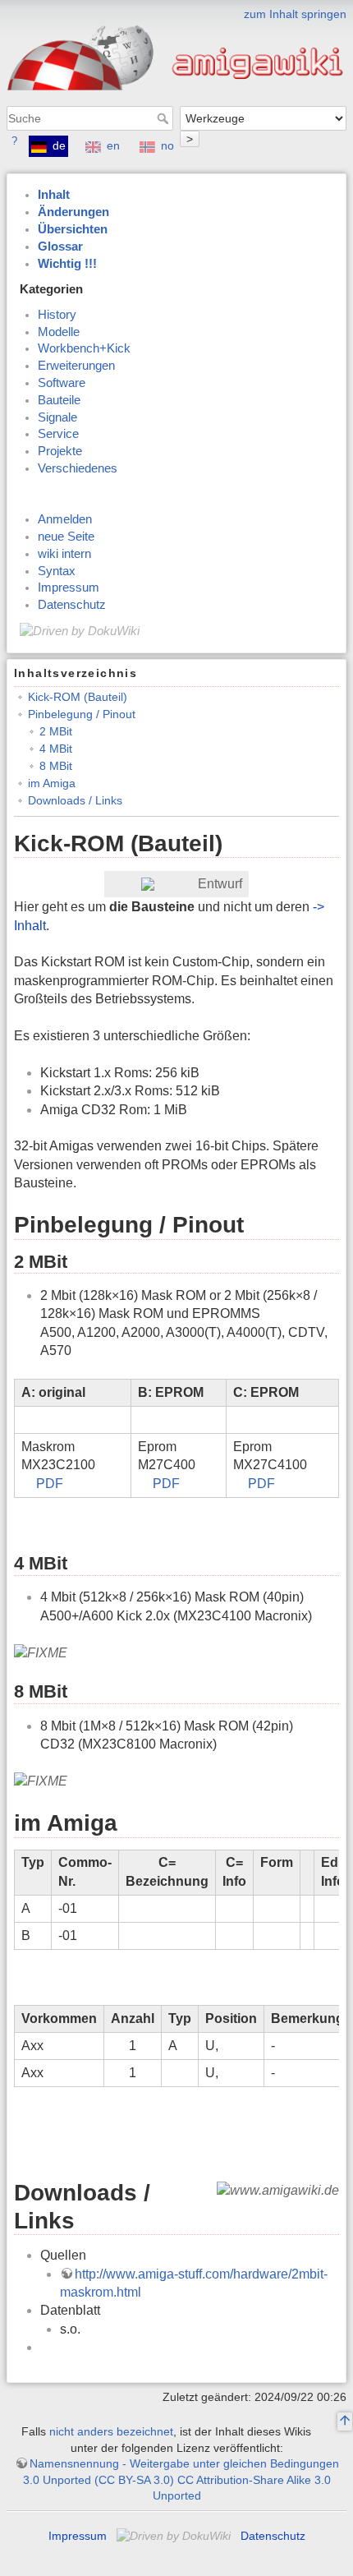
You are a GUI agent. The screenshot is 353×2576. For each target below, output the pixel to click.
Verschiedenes (78, 468)
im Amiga (52, 783)
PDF (50, 1484)
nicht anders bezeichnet (111, 2431)
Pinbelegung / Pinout (82, 714)
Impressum (69, 588)
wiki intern (64, 554)
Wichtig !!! (67, 264)
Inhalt (54, 195)
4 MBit (56, 749)
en (113, 145)
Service (58, 434)
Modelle (59, 332)
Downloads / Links (75, 800)
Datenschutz (72, 605)
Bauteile (59, 400)
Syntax (57, 571)
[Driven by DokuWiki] (80, 630)
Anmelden (65, 519)
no (167, 145)
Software (62, 383)
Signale (57, 417)
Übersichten (73, 229)
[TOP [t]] (345, 2422)
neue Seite (66, 537)
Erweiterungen (76, 366)
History (57, 315)
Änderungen (73, 212)
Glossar (60, 247)
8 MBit (56, 766)
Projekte (60, 451)
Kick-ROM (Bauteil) (78, 697)
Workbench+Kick (84, 348)
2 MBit (56, 731)
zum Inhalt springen (295, 14)
